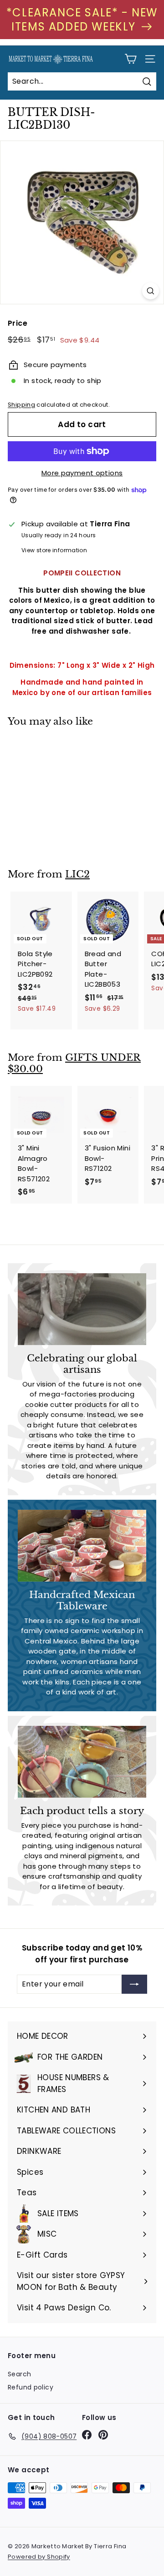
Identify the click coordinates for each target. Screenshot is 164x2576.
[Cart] (131, 59)
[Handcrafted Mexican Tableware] (82, 1546)
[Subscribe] (134, 1984)
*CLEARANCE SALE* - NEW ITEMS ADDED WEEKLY (82, 20)
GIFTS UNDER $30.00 (74, 1063)
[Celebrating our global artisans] (82, 1309)
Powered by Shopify (39, 2557)
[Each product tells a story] (82, 1762)
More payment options (82, 473)
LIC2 (77, 874)
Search (19, 2374)
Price (18, 323)
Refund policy (31, 2387)
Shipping (21, 405)
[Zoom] (151, 291)
